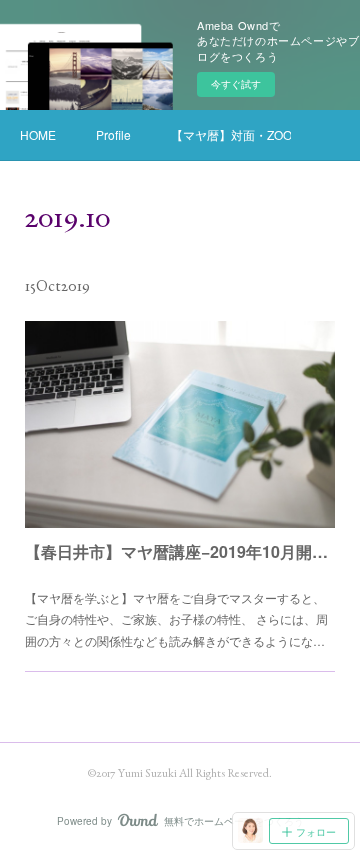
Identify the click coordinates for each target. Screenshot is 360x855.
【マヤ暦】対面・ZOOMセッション (231, 134)
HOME (38, 134)
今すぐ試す (236, 84)
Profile (113, 134)
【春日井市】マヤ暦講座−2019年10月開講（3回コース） (180, 551)
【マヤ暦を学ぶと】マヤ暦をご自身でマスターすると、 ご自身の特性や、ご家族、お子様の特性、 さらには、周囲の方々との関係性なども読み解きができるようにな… (176, 619)
